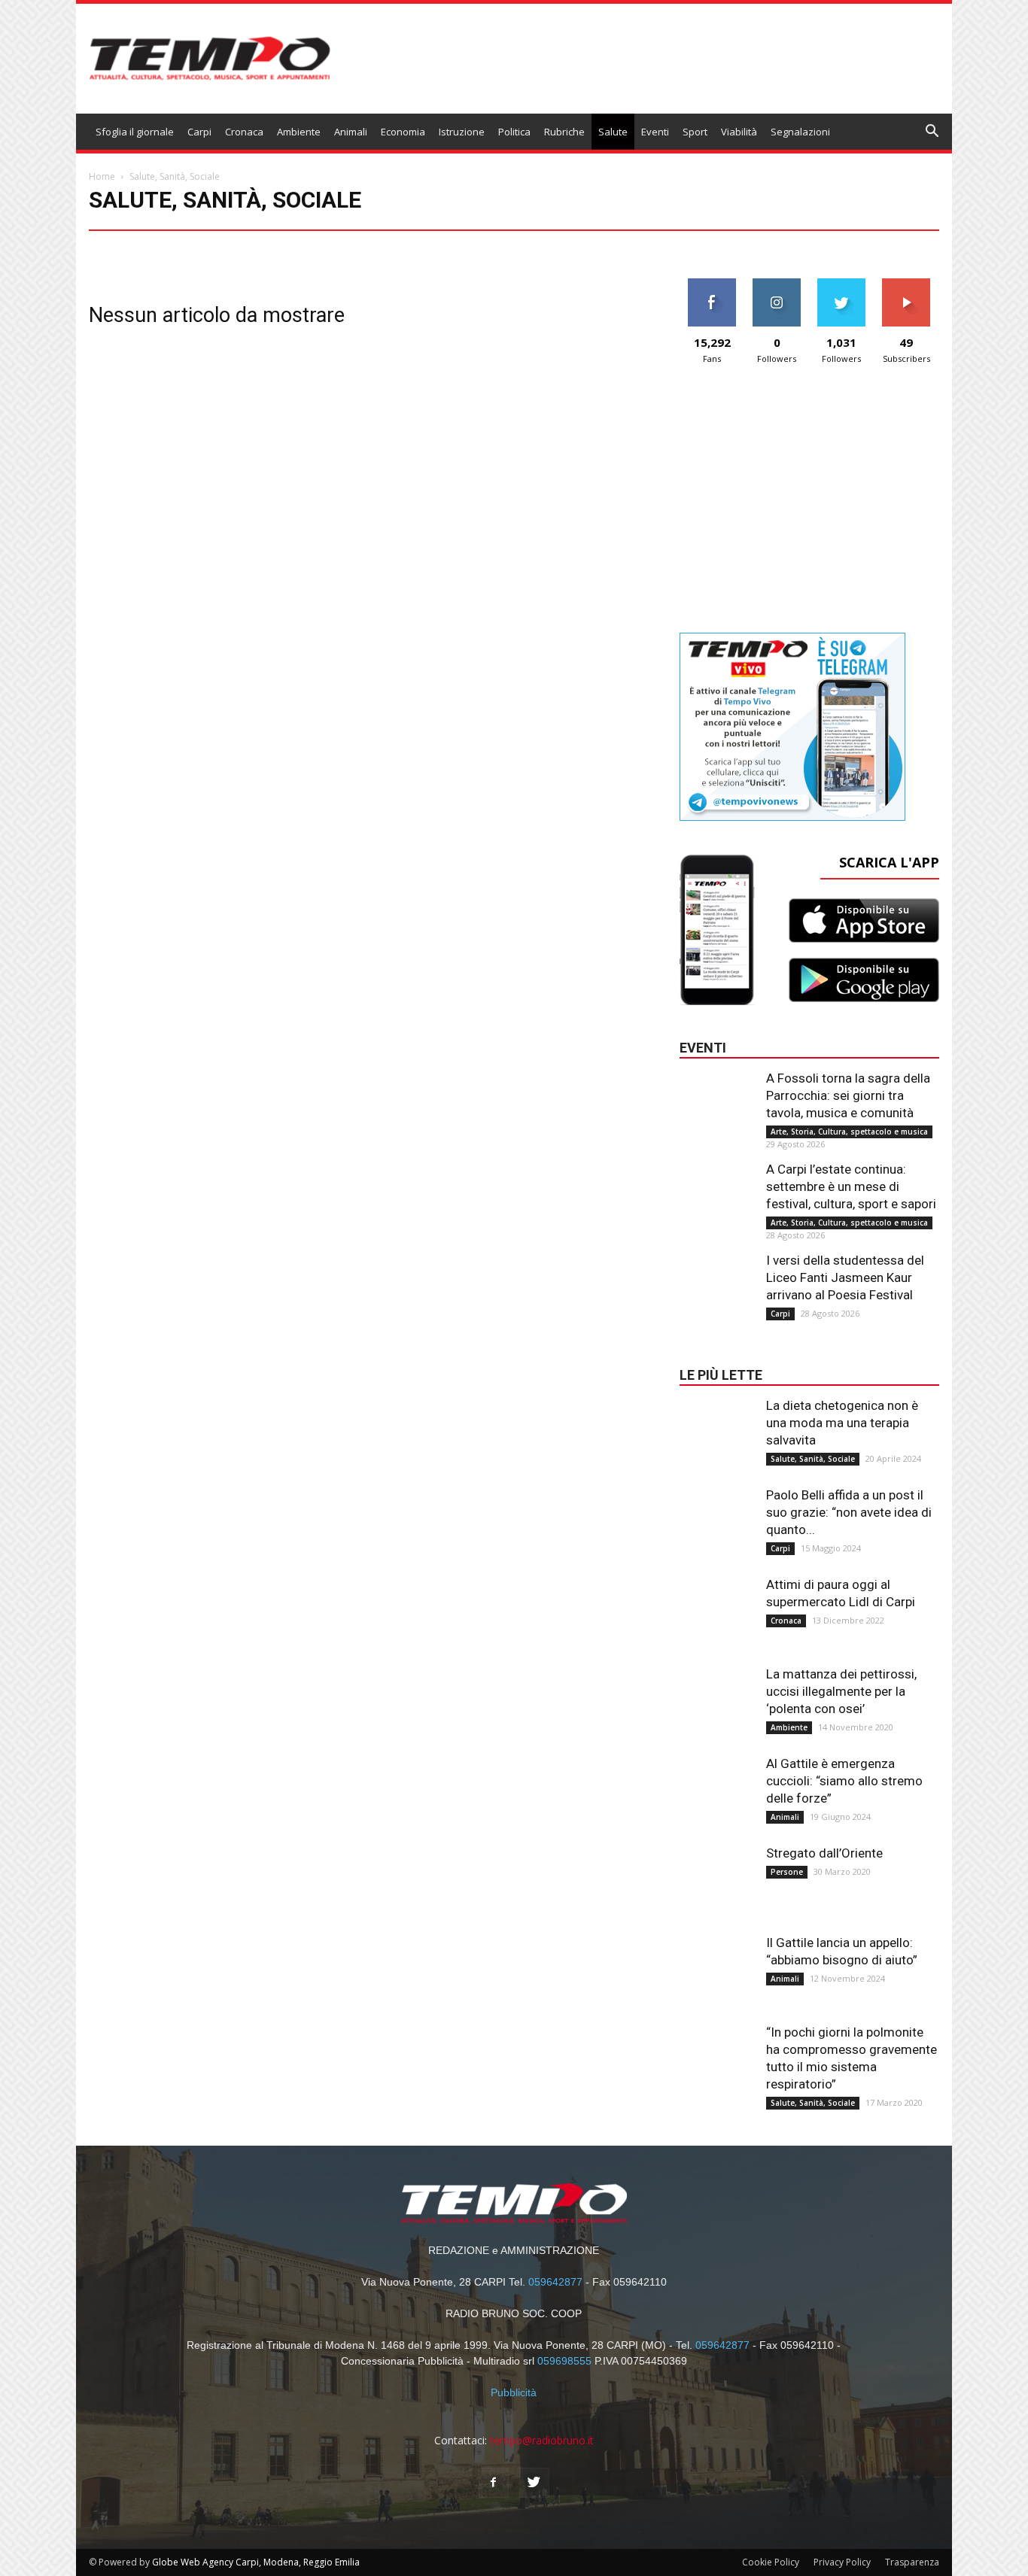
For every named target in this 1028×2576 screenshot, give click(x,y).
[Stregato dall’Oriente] (717, 1875)
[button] (932, 133)
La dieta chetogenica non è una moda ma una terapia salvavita (842, 1423)
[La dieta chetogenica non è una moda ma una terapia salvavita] (717, 1427)
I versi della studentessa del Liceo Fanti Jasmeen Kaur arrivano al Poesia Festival (845, 1277)
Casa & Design (510, 248)
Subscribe (906, 284)
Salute (613, 132)
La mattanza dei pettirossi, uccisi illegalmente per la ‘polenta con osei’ (841, 1691)
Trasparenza (912, 2562)
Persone (787, 1872)
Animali (351, 132)
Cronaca (244, 132)
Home (102, 176)
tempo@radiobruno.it (542, 2440)
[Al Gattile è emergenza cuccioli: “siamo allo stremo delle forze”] (717, 1785)
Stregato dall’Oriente (824, 1853)
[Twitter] (534, 2483)
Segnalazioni (800, 132)
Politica (514, 132)
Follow (777, 284)
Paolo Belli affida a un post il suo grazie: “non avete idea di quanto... (849, 1512)
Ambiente (299, 132)
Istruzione (462, 132)
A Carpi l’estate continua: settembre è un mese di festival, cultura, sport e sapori (851, 1186)
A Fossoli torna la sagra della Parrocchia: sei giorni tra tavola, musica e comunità (848, 1095)
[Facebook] (494, 2483)
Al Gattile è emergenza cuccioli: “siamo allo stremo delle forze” (844, 1781)
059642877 (555, 2282)
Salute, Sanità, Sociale (813, 1459)
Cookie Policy (771, 2562)
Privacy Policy (842, 2562)
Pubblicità (514, 2392)
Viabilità (739, 132)
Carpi (199, 132)
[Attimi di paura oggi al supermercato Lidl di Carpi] (717, 1606)
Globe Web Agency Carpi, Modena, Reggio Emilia (256, 2562)
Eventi (655, 132)
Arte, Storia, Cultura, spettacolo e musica (233, 248)
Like (712, 284)
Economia (403, 132)
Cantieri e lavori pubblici (380, 248)
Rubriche (564, 132)
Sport (695, 132)
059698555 (564, 2361)
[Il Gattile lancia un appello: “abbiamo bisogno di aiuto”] (717, 1964)
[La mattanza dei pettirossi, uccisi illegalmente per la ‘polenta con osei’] (717, 1696)
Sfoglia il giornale (135, 132)
